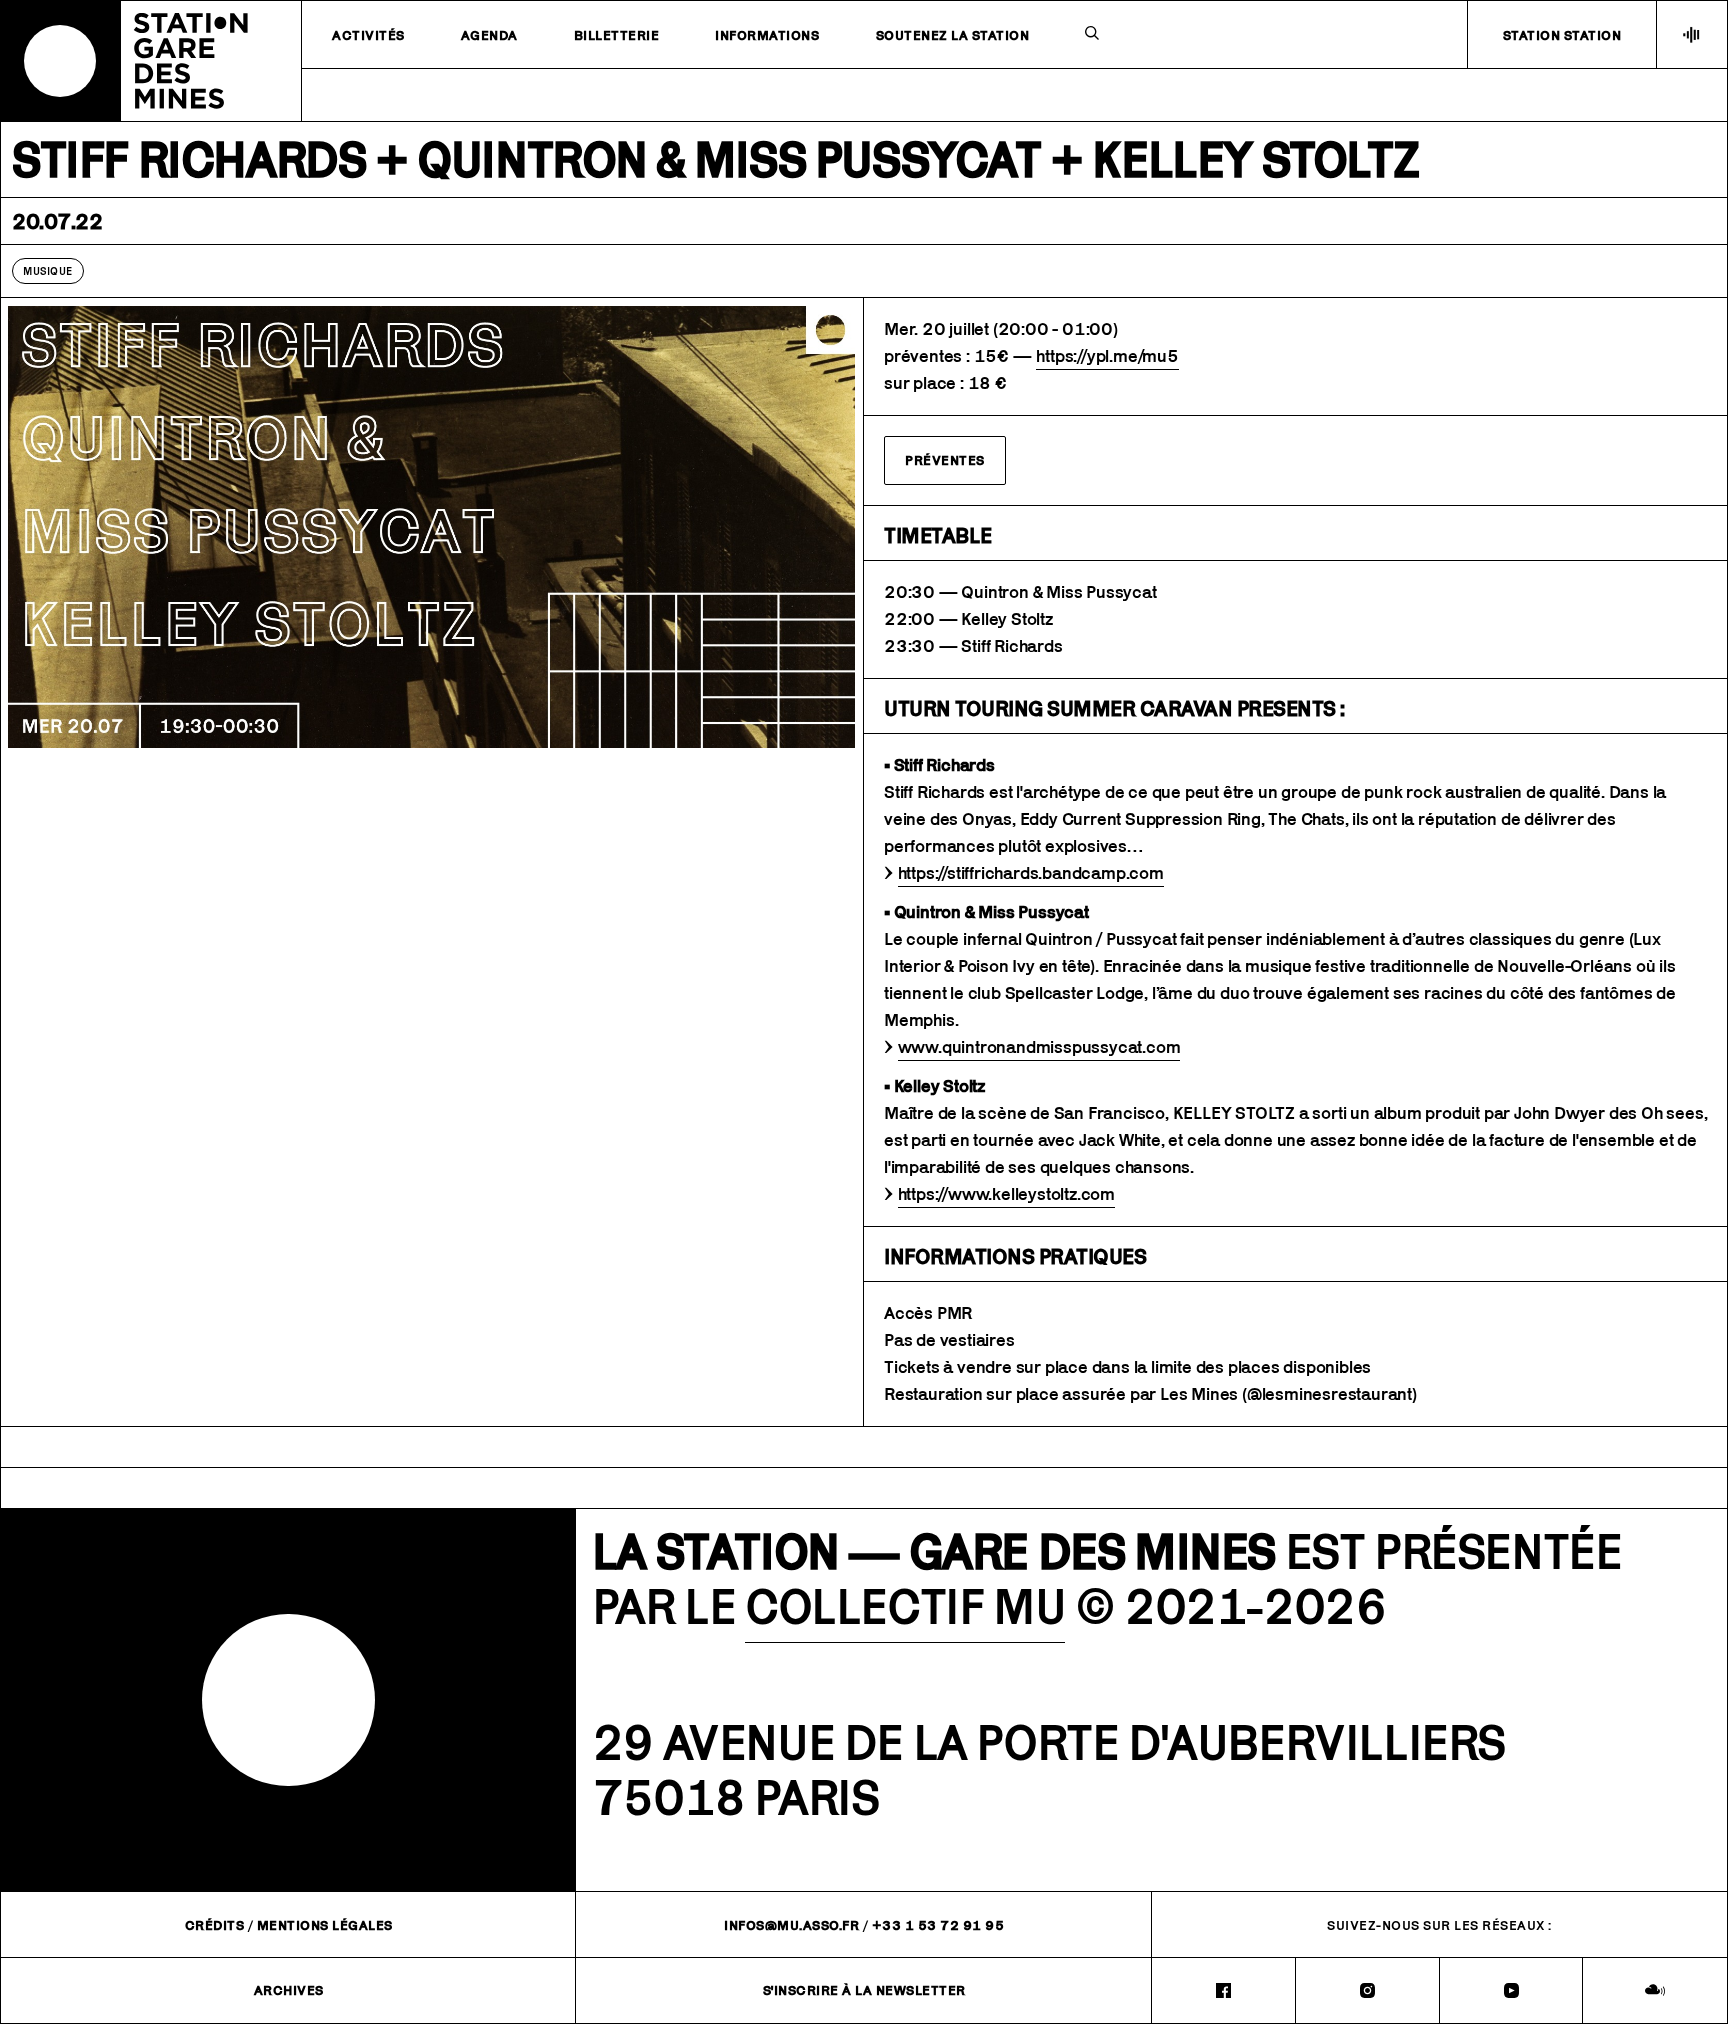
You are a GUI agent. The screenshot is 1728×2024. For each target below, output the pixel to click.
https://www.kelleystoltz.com (1006, 1194)
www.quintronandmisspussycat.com (1039, 1047)
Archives (289, 1990)
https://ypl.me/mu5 (1107, 356)
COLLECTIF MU (905, 1606)
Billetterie (617, 35)
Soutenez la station (953, 35)
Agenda (489, 35)
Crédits (215, 1925)
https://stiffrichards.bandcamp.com (1031, 873)
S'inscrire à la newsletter (864, 1990)
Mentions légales (325, 1925)
